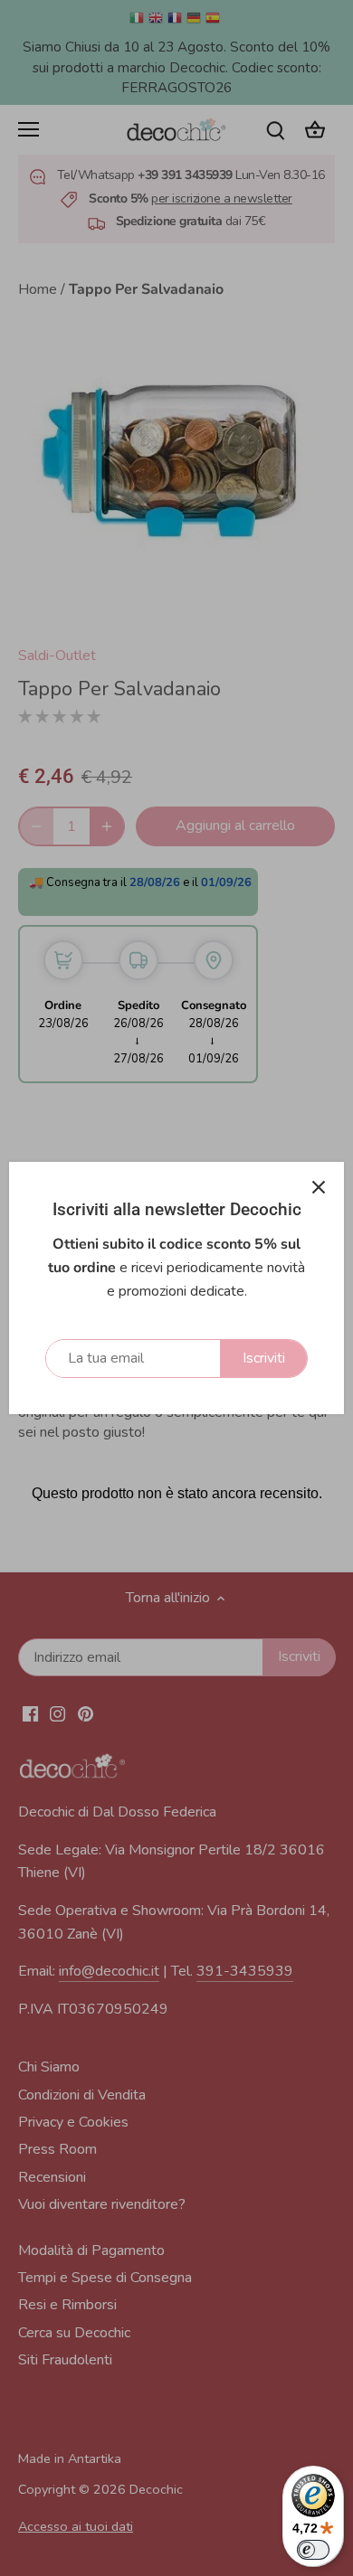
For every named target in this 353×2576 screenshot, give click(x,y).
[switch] (313, 2550)
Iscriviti (264, 1358)
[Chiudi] (319, 1187)
